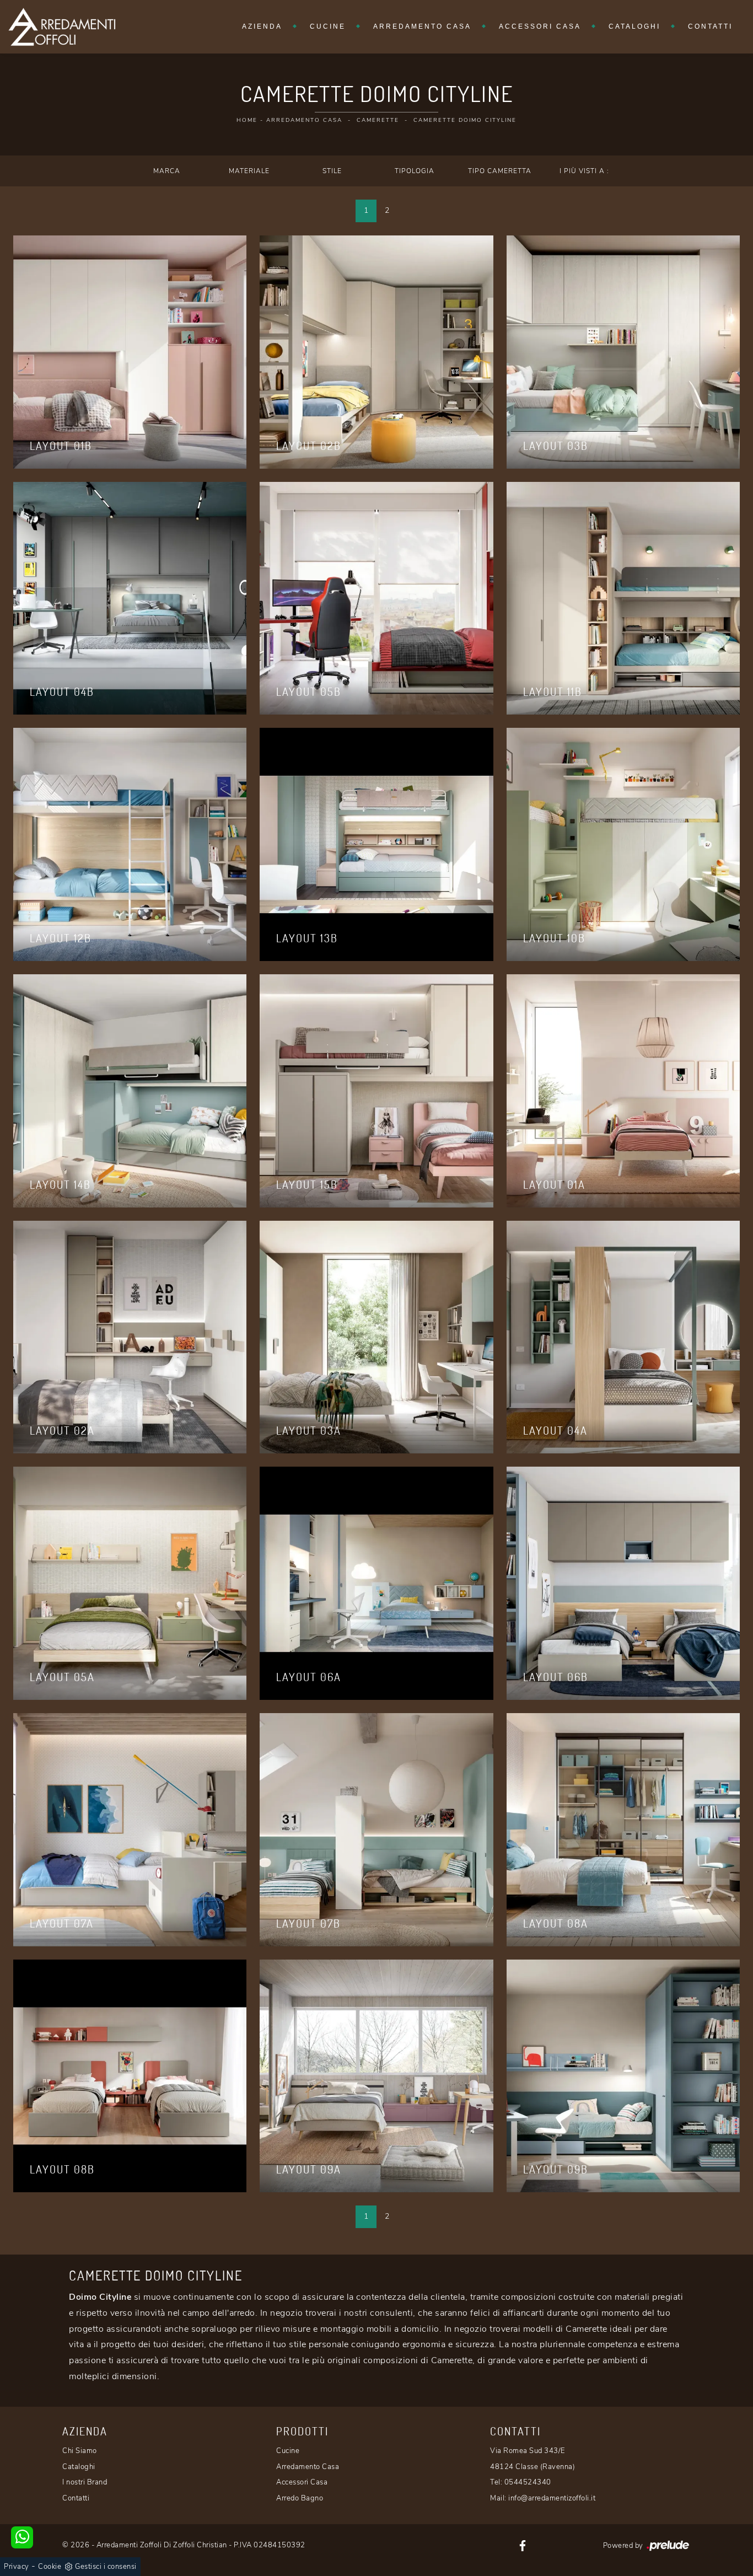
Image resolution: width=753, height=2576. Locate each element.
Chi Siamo (80, 2451)
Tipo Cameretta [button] (500, 171)
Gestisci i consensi (106, 2567)
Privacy (17, 2567)
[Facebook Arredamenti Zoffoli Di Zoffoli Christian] (523, 2545)
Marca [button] (167, 171)
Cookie (50, 2567)
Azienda (262, 26)
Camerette (378, 120)
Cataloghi (634, 26)
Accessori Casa (540, 26)
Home (247, 120)
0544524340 (528, 2482)
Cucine (328, 26)
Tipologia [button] (415, 171)
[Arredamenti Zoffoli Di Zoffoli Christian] (62, 27)
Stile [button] (332, 171)
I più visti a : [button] (584, 171)
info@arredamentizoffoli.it (552, 2498)
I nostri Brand (85, 2482)
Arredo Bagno (300, 2498)
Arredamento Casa (422, 26)
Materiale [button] (249, 171)
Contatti (710, 26)
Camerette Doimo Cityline (465, 120)
